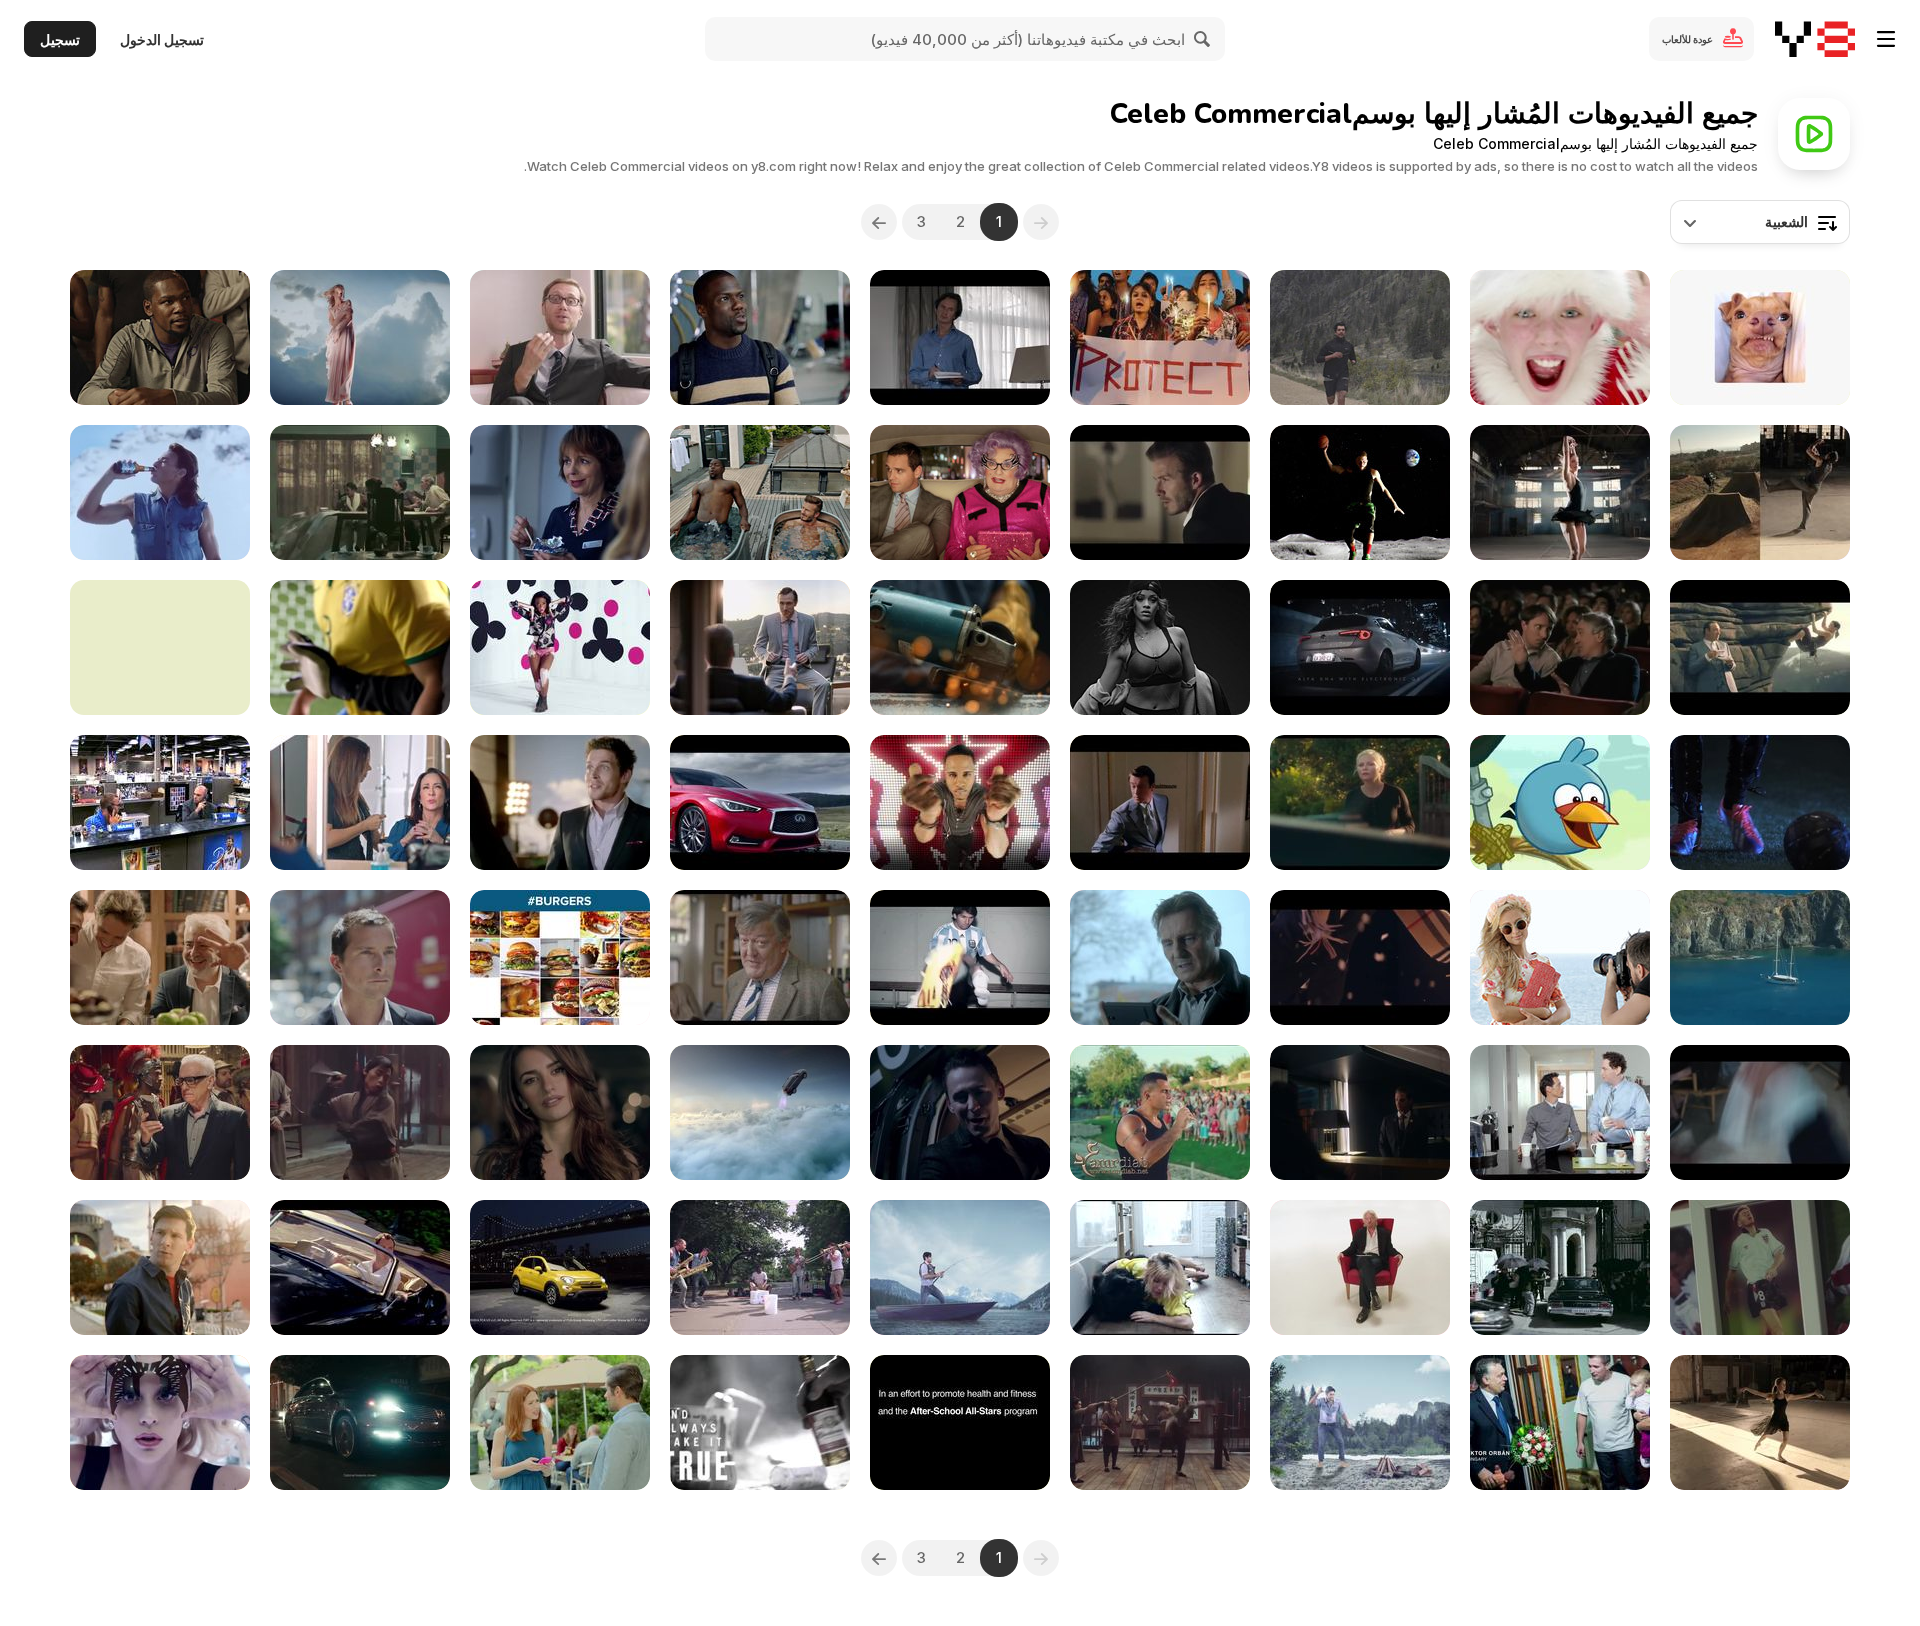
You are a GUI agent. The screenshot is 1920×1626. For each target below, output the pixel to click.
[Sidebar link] (1886, 39)
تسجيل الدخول (162, 39)
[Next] (879, 222)
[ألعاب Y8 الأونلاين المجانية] (1815, 39)
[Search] (1203, 39)
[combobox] (1760, 222)
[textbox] (1760, 222)
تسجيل (60, 39)
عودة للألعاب (1687, 39)
